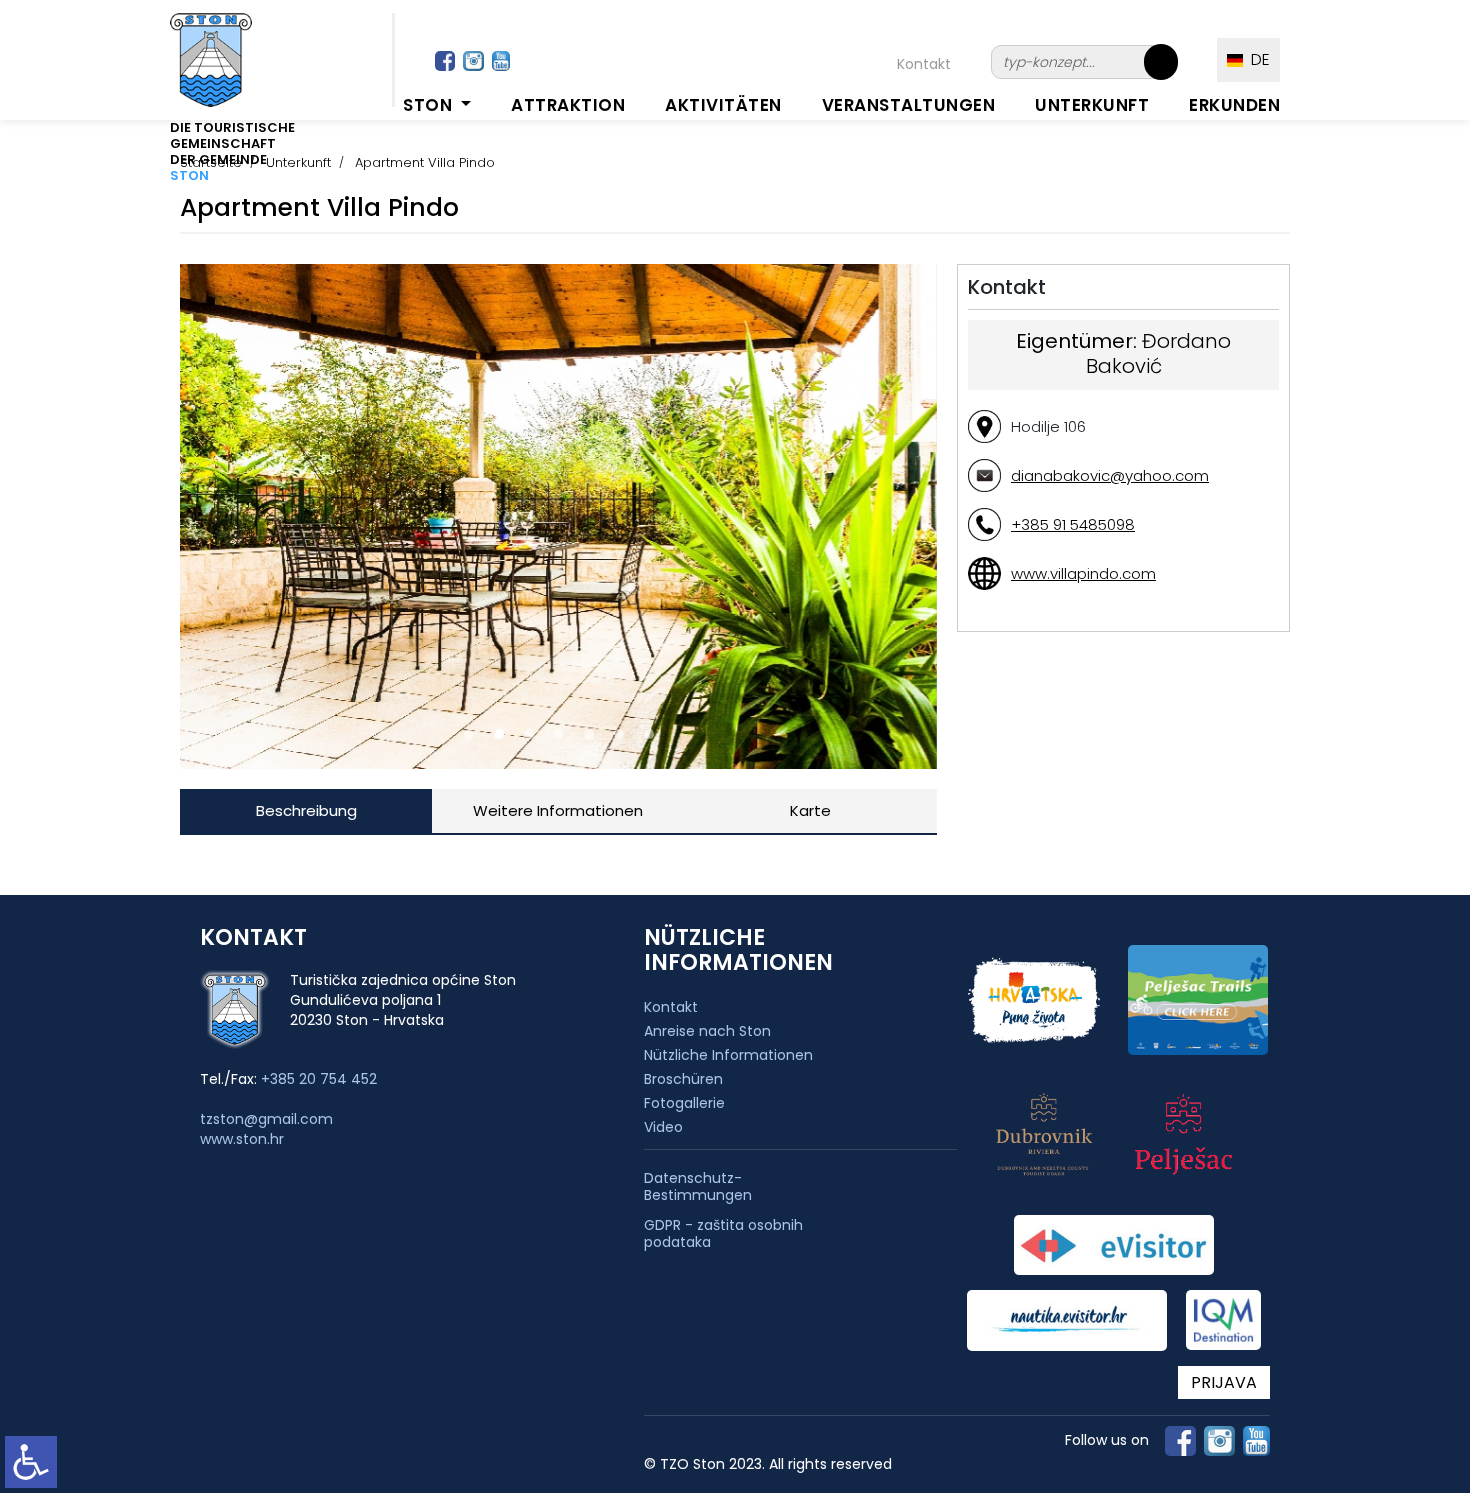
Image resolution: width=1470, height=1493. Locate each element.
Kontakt (924, 64)
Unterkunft (1092, 105)
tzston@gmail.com (266, 1119)
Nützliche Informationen (728, 1055)
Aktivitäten (723, 105)
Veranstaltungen (909, 105)
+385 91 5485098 (1073, 524)
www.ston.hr (242, 1139)
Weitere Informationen (558, 810)
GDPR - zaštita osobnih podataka (723, 1234)
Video (663, 1127)
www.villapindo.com (1083, 573)
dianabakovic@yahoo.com (1110, 475)
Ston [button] (430, 105)
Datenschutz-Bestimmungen (698, 1187)
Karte (810, 810)
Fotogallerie (684, 1103)
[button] (469, 734)
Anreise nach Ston (707, 1031)
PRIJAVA (1224, 1382)
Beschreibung (306, 810)
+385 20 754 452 (319, 1079)
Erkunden (1234, 105)
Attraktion (568, 105)
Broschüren (683, 1079)
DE (1256, 59)
